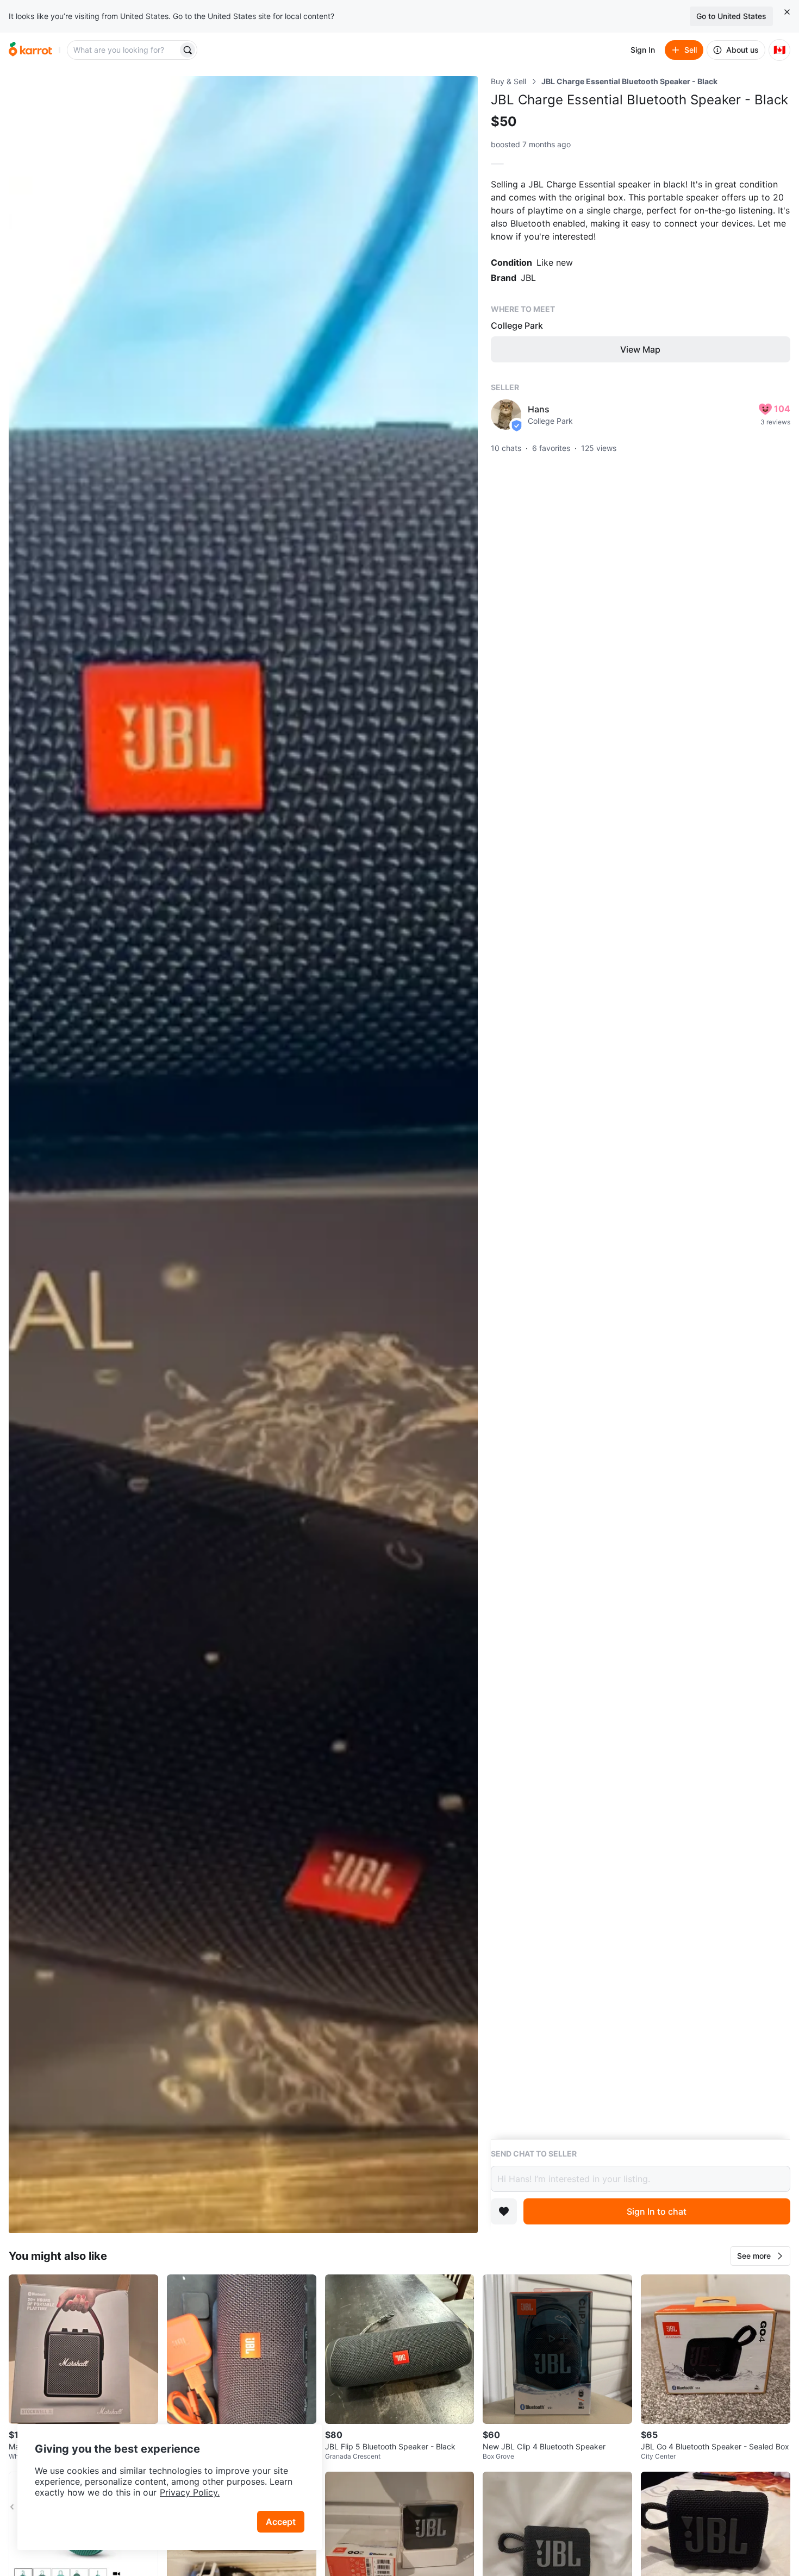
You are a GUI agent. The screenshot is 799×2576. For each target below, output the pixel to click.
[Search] (188, 50)
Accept (281, 2522)
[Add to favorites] (504, 2211)
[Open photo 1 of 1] (243, 1155)
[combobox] (123, 50)
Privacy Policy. (190, 2492)
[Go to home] (30, 50)
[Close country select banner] (787, 12)
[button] (760, 2256)
